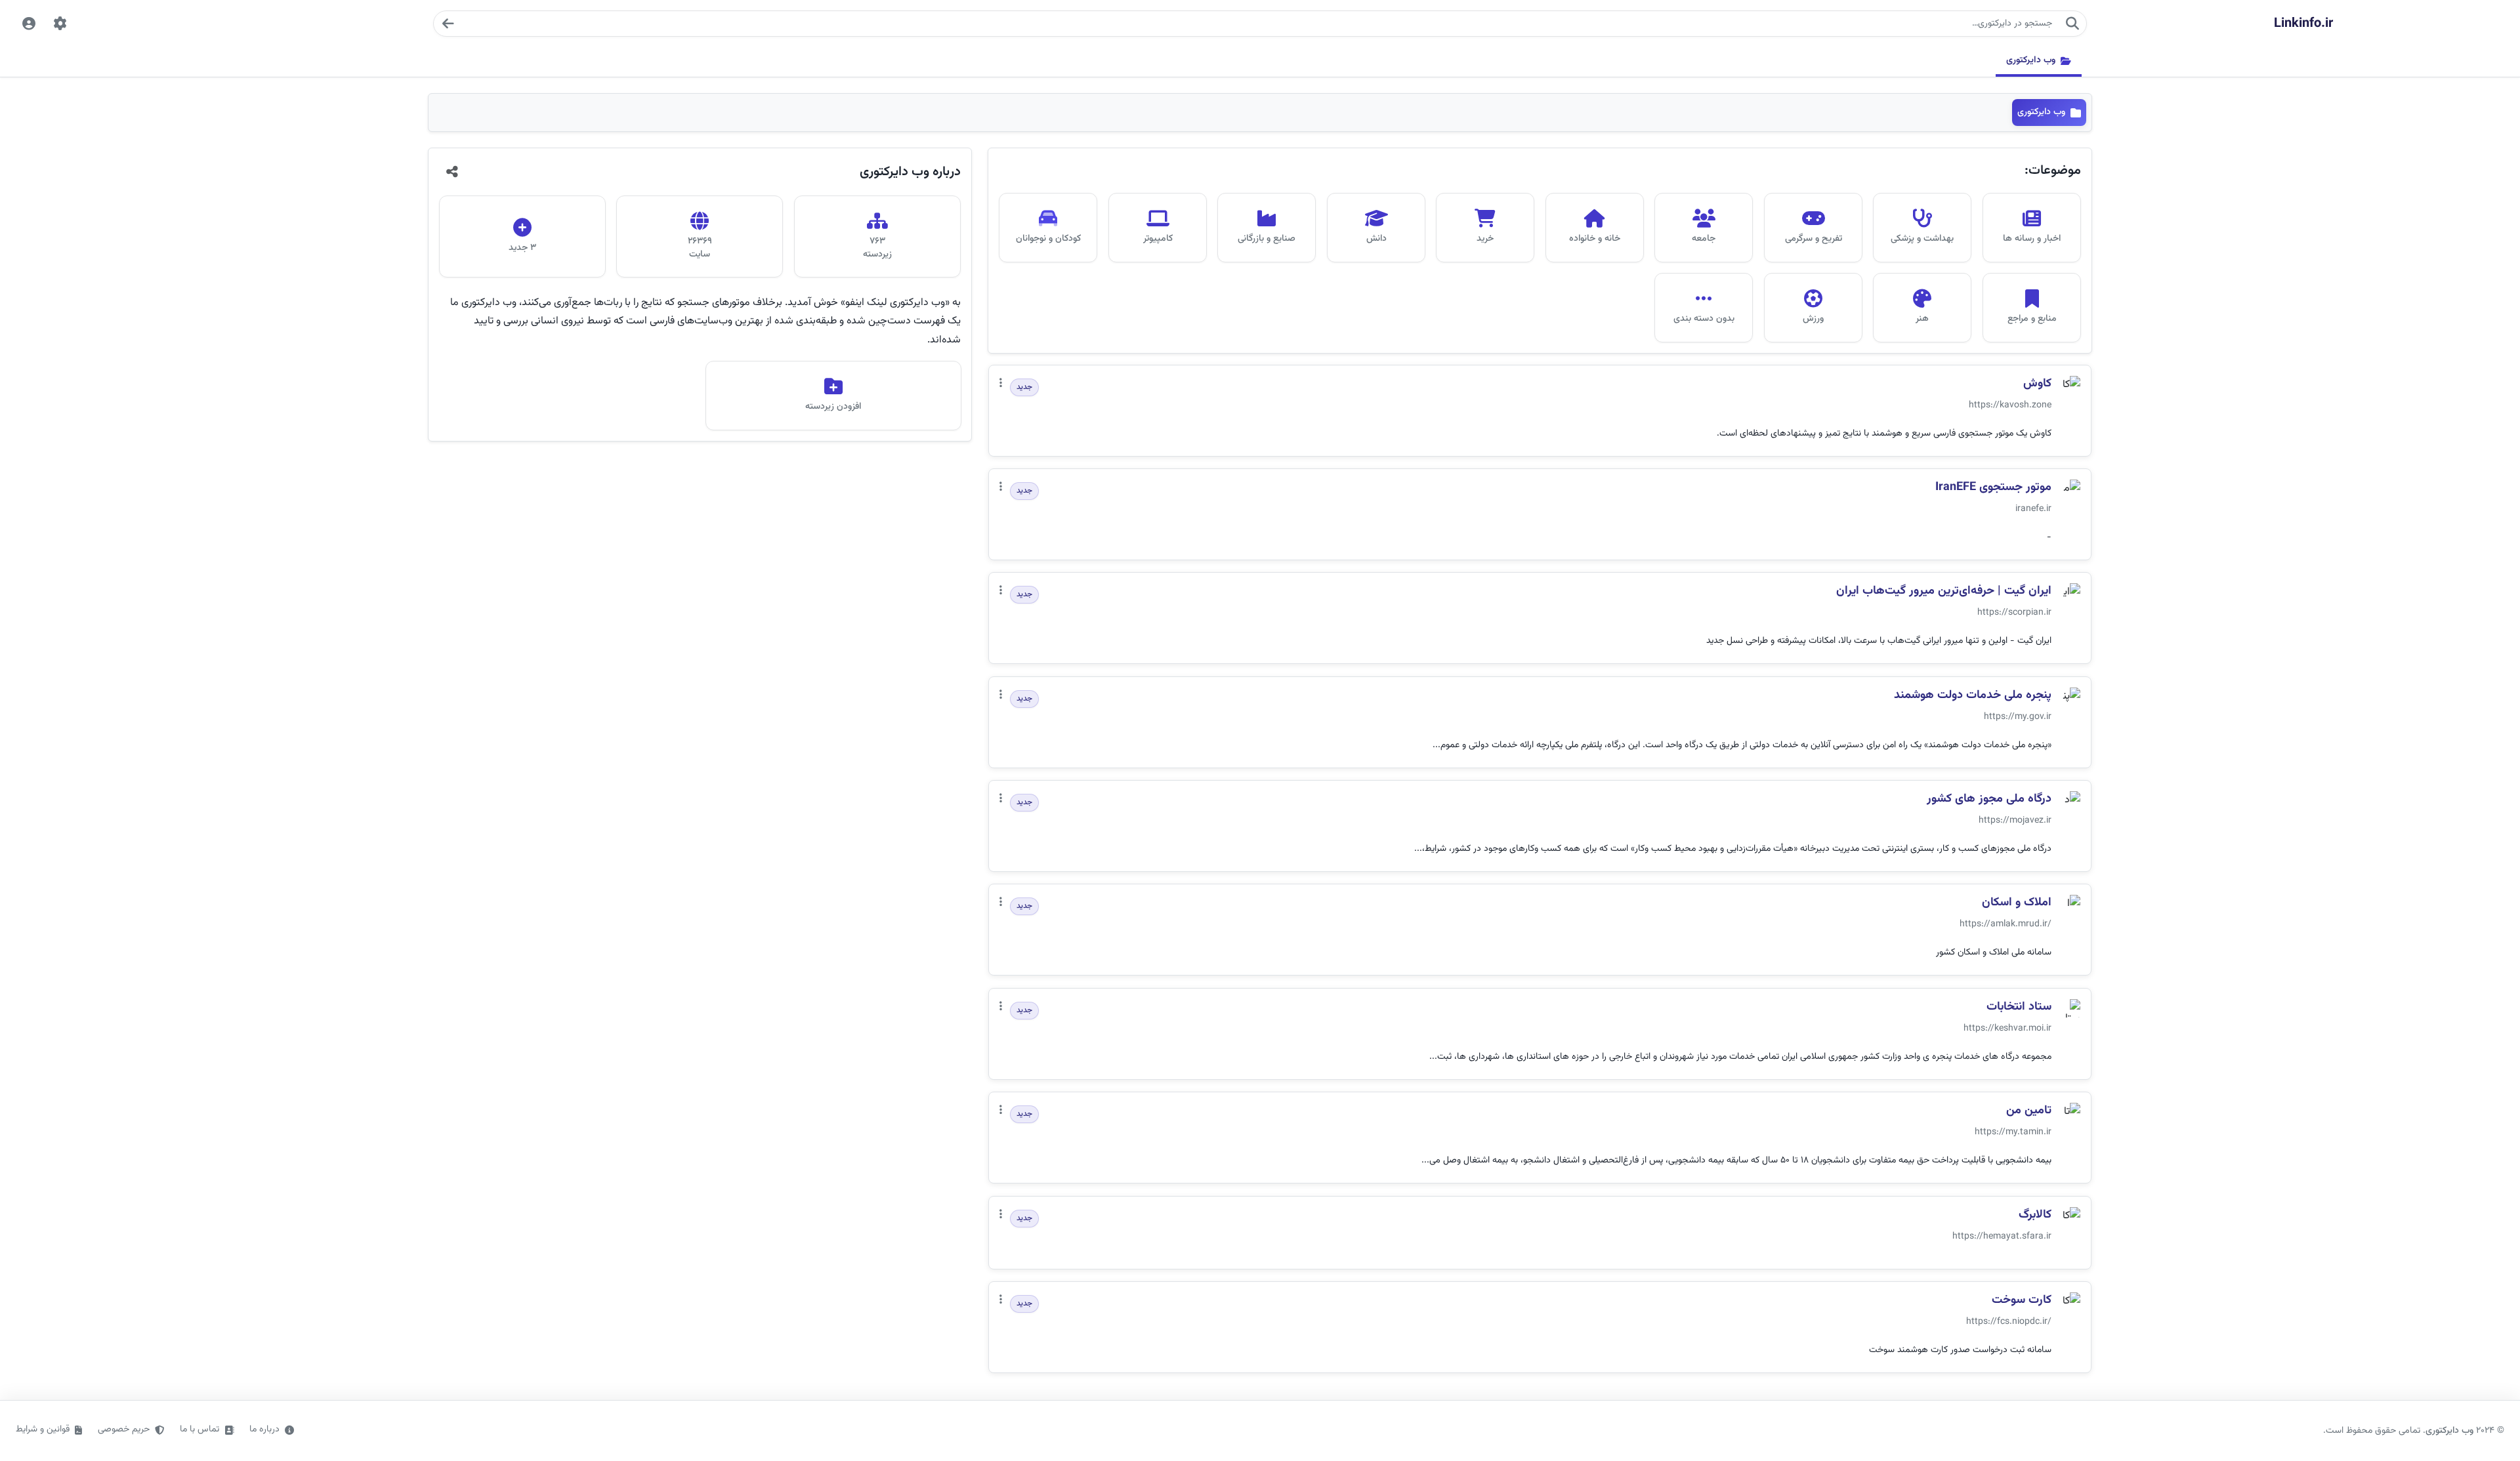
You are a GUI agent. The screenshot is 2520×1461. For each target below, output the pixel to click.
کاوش (2037, 384)
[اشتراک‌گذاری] (452, 172)
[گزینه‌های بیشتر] (1001, 384)
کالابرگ (2035, 1215)
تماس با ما (199, 1430)
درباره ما (264, 1430)
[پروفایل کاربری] (29, 24)
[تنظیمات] (60, 24)
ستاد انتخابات (2019, 1007)
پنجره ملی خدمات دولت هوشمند (1973, 696)
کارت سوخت (2022, 1301)
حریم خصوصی (124, 1430)
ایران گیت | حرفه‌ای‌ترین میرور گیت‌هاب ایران (1944, 591)
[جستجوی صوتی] (448, 24)
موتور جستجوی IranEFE (1993, 488)
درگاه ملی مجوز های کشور (1989, 799)
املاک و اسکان (2017, 903)
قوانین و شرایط (43, 1430)
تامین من (2029, 1111)
